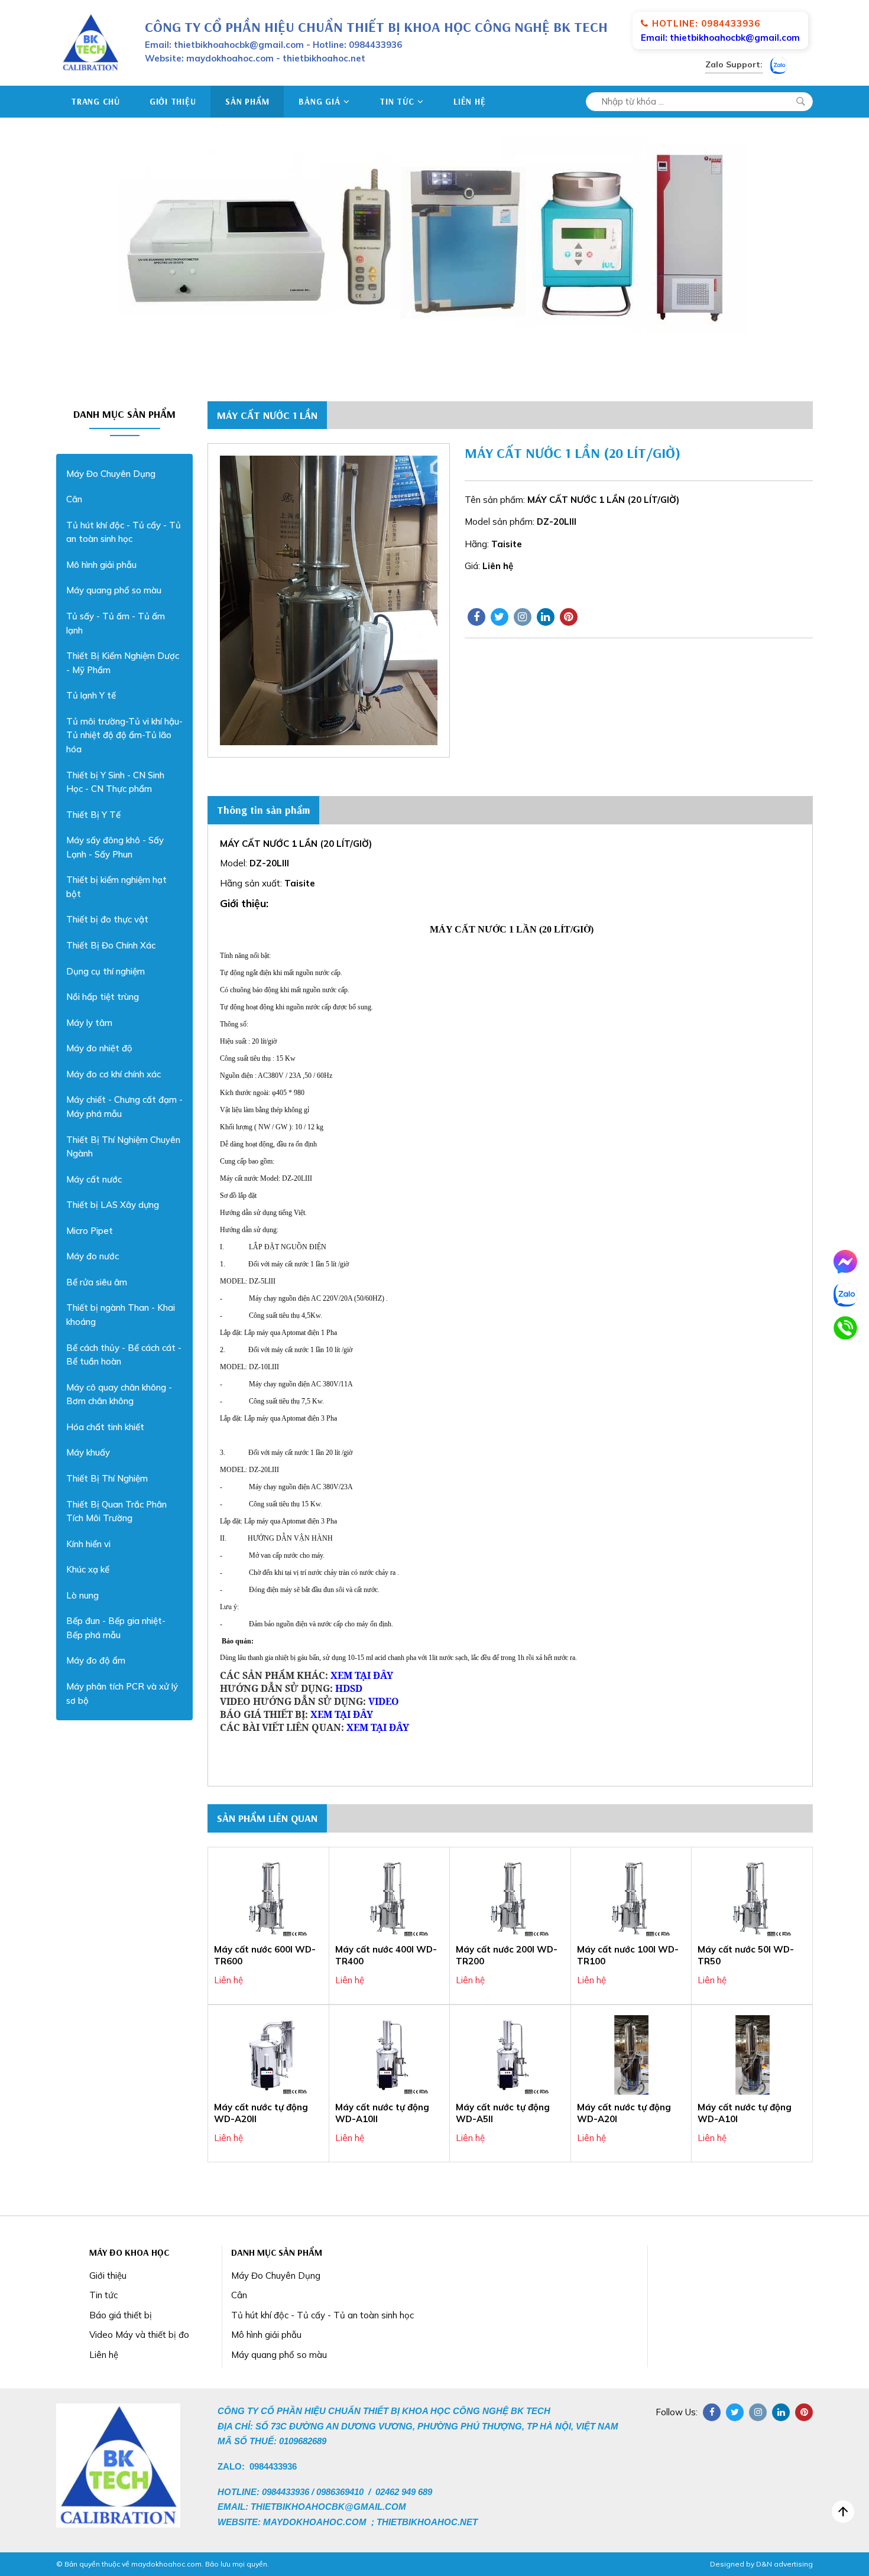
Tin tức (397, 101)
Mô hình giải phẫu (101, 565)
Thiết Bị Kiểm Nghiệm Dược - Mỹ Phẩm (123, 663)
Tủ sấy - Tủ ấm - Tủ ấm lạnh (116, 623)
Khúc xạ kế (88, 1569)
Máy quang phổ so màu (114, 590)
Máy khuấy (88, 1452)
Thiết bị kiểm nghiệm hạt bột (116, 887)
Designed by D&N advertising (761, 2564)
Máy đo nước (93, 1256)
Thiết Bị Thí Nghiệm (107, 1478)
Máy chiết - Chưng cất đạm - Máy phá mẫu (124, 1107)
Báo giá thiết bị (121, 2315)
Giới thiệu (173, 101)
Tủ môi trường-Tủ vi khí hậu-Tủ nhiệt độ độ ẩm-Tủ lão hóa (124, 735)
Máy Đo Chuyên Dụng (111, 474)
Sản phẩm (247, 101)
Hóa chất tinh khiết (105, 1427)
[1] (800, 102)
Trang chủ (95, 101)
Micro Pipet (90, 1231)
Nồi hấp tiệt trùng (103, 997)
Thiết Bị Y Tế (93, 815)
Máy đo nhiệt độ (99, 1048)
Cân (74, 499)
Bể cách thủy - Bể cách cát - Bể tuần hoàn (124, 1355)
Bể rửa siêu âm (97, 1282)
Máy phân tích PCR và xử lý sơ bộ (122, 1693)
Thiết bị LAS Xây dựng (113, 1205)
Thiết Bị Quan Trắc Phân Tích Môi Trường (116, 1511)
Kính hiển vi (88, 1544)
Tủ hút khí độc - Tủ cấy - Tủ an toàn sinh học (124, 532)
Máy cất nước (94, 1179)
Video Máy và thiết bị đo (139, 2335)
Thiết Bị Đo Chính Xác (111, 945)
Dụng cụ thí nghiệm (106, 971)
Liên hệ (469, 101)
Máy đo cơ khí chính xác (114, 1074)
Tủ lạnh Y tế (91, 695)
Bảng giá (319, 101)
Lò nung (82, 1595)
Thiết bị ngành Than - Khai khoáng (121, 1315)
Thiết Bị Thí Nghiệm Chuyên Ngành (123, 1147)
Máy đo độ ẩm (96, 1660)
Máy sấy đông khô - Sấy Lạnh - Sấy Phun (115, 847)
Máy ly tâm (89, 1023)
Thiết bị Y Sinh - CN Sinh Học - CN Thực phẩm (115, 782)
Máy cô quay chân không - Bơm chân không (119, 1394)
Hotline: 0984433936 (706, 23)
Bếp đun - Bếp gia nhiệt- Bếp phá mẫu (116, 1628)
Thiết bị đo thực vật (107, 919)
